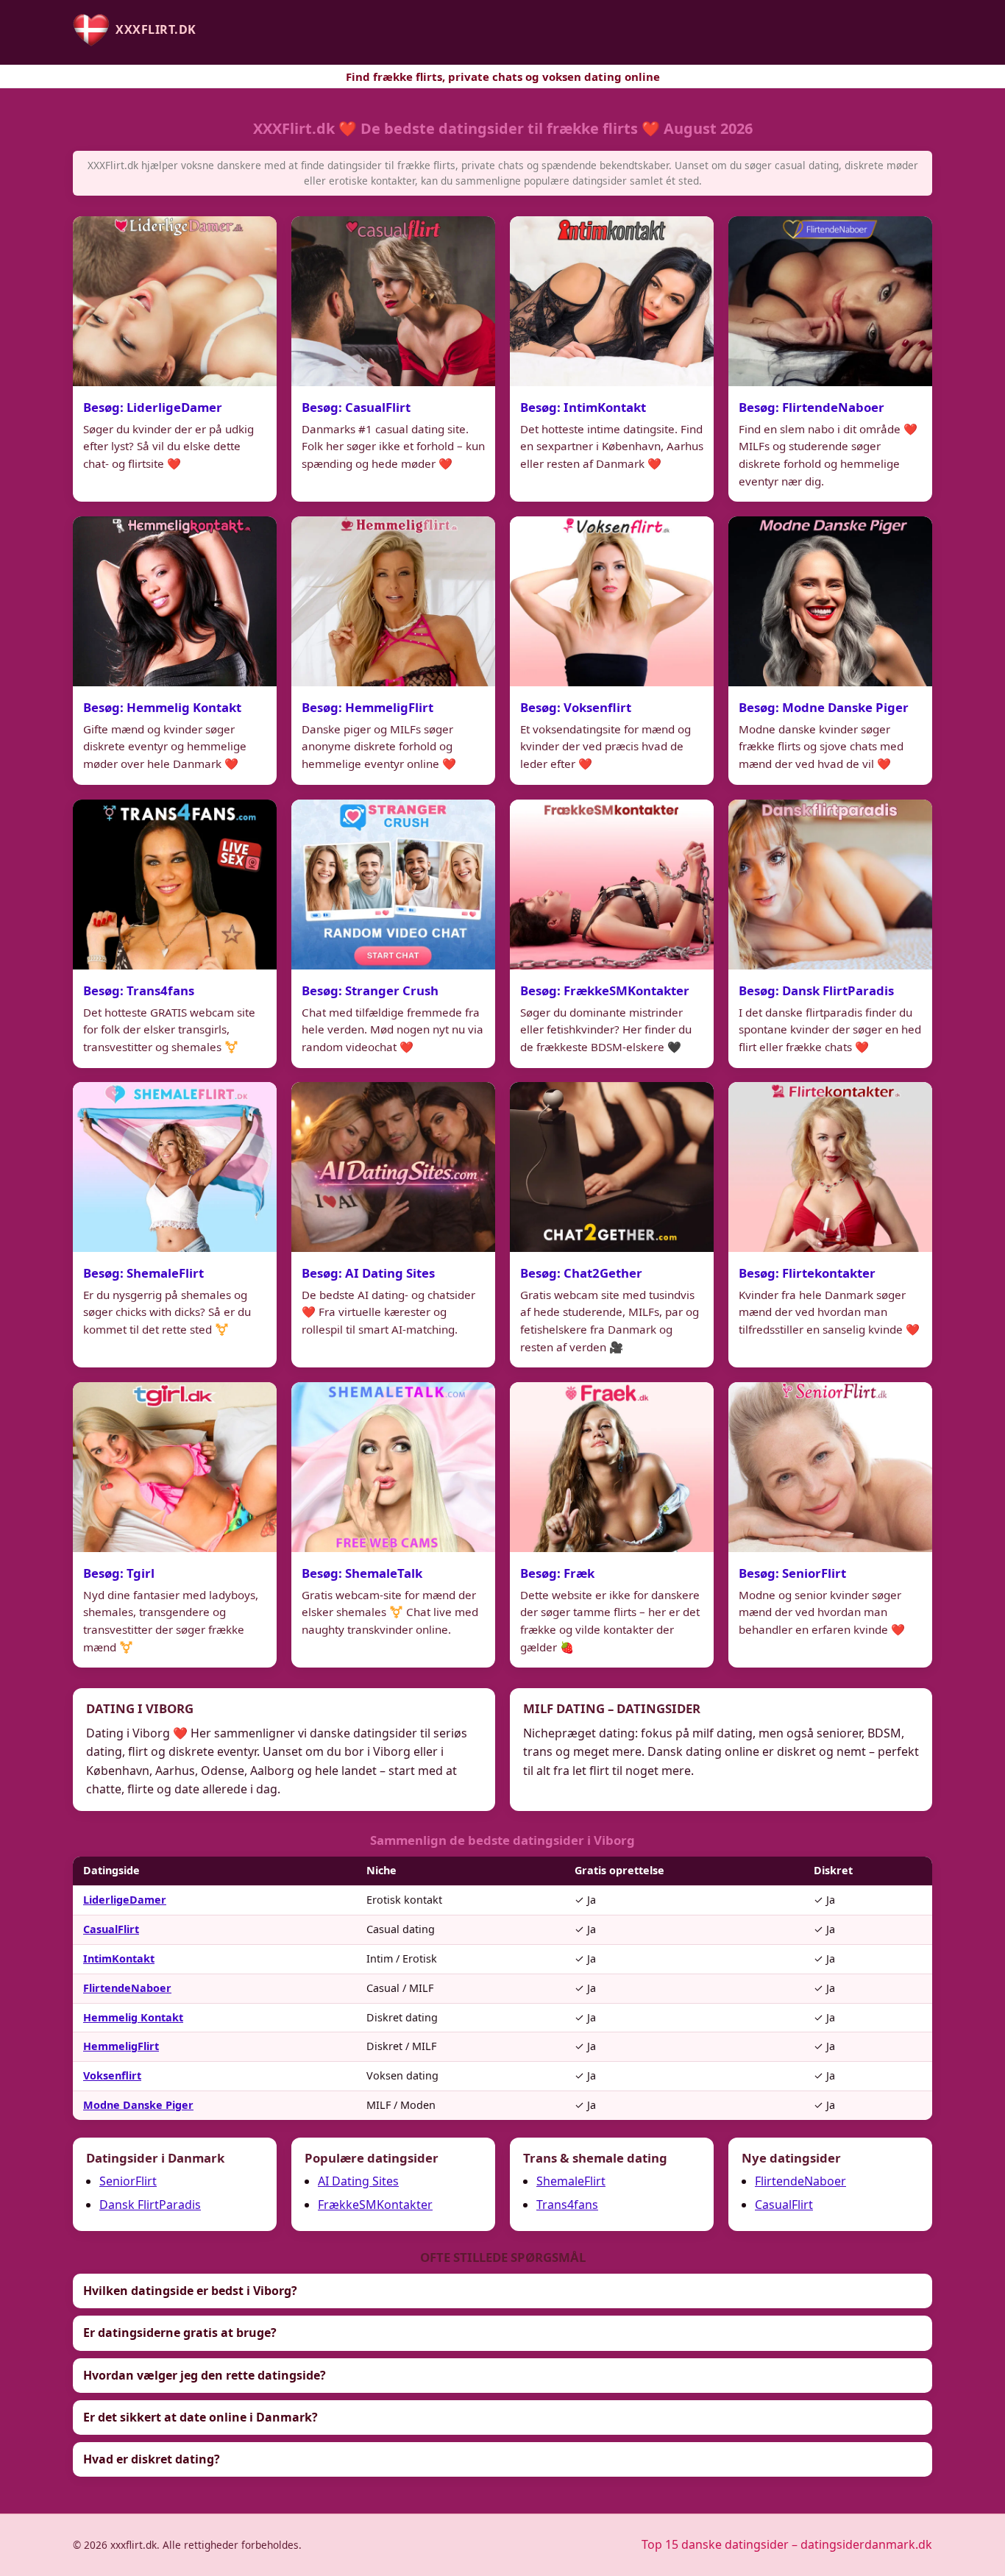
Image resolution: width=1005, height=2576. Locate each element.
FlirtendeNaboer (127, 1988)
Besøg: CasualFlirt (356, 407)
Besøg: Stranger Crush (370, 990)
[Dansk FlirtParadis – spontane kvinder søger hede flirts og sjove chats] (830, 885)
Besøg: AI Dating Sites (368, 1273)
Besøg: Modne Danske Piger (824, 707)
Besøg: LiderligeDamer (153, 407)
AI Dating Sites (358, 2181)
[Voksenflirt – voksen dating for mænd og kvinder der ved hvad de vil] (612, 601)
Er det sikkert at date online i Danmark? (200, 2417)
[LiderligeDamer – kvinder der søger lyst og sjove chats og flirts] (175, 301)
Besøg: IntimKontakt (583, 407)
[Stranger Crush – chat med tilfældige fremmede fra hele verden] (393, 885)
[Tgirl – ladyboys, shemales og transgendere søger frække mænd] (175, 1467)
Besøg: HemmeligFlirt (367, 707)
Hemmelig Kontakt (133, 2017)
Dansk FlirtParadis (150, 2205)
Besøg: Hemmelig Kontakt (162, 707)
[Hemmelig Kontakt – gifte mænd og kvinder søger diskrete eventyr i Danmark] (175, 601)
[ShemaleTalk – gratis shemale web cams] (393, 1467)
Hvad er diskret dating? (152, 2459)
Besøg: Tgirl (119, 1573)
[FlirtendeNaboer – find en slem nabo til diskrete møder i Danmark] (830, 301)
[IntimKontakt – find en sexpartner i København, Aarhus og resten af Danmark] (612, 301)
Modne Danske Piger (138, 2105)
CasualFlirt (111, 1929)
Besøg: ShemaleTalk (362, 1573)
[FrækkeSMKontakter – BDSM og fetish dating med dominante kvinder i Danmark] (612, 885)
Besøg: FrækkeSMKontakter (605, 990)
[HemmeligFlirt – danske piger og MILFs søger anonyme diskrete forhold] (393, 601)
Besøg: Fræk (557, 1573)
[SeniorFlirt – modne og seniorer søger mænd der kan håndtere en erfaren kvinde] (830, 1467)
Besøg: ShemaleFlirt (143, 1273)
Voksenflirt (112, 2075)
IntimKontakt (119, 1958)
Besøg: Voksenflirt (576, 707)
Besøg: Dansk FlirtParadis (816, 990)
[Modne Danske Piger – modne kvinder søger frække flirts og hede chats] (830, 601)
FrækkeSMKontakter (375, 2205)
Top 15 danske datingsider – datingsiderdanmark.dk (787, 2544)
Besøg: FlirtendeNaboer (812, 407)
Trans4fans (567, 2205)
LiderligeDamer (125, 1900)
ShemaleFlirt (571, 2181)
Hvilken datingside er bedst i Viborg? (190, 2291)
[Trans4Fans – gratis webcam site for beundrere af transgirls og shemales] (175, 885)
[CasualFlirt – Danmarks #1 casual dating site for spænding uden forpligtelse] (393, 301)
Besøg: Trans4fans (139, 990)
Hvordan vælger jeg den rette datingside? (205, 2375)
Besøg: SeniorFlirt (792, 1573)
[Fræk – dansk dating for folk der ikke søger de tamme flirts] (612, 1467)
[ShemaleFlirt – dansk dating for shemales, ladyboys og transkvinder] (175, 1167)
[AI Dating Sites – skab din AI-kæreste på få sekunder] (393, 1167)
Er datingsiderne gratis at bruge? (180, 2333)
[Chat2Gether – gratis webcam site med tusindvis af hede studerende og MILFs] (612, 1167)
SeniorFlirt (128, 2181)
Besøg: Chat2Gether (581, 1273)
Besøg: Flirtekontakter (807, 1273)
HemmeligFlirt (121, 2046)
